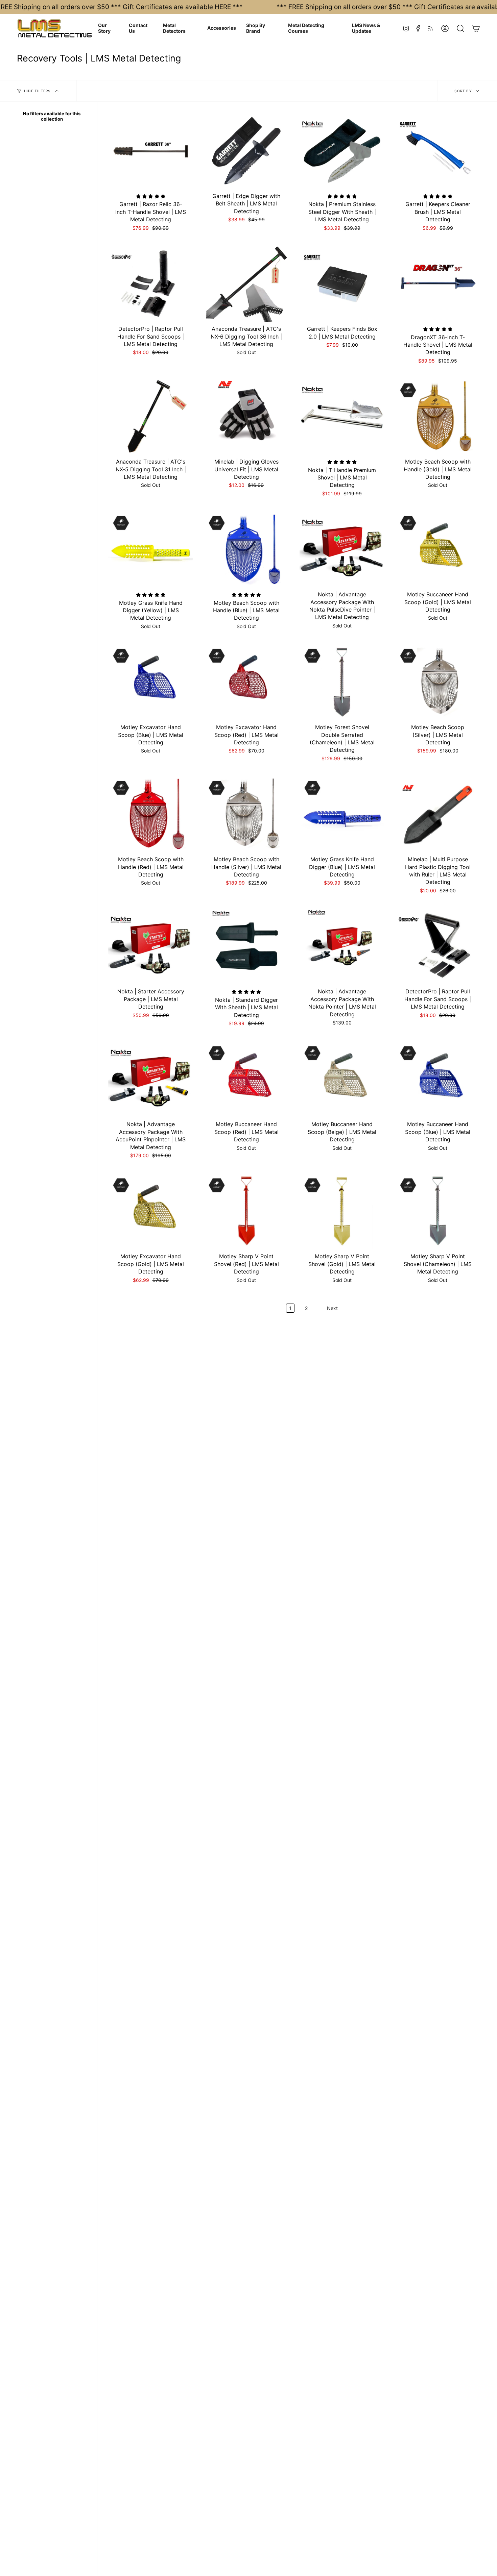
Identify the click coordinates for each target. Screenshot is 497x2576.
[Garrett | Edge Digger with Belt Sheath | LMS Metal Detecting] (246, 151)
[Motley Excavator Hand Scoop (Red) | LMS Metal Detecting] (246, 682)
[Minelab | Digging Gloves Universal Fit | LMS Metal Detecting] (246, 416)
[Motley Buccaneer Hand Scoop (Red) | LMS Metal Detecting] (246, 1079)
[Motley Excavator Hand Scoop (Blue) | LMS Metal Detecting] (151, 682)
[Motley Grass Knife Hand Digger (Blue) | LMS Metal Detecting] (342, 814)
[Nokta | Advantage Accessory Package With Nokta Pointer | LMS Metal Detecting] (342, 946)
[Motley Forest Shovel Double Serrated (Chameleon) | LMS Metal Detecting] (342, 682)
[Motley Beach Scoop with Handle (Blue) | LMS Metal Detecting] (246, 549)
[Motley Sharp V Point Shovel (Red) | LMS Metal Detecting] (246, 1211)
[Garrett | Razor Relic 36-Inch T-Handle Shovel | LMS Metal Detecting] (151, 151)
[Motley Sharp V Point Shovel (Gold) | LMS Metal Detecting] (342, 1211)
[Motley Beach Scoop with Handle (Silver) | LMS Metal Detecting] (246, 814)
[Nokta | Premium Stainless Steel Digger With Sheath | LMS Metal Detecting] (342, 151)
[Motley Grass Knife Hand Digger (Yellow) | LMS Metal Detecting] (151, 549)
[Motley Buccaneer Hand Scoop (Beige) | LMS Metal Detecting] (342, 1079)
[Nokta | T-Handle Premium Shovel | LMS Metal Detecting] (342, 416)
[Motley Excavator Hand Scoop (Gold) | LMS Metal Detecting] (151, 1211)
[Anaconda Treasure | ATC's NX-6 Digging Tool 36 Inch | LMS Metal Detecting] (246, 283)
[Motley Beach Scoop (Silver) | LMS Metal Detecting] (438, 682)
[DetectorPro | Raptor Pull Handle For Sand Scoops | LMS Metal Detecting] (151, 283)
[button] (108, 28)
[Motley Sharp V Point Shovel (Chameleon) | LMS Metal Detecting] (438, 1211)
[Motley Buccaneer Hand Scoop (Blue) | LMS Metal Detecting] (438, 1079)
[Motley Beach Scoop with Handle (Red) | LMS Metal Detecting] (151, 814)
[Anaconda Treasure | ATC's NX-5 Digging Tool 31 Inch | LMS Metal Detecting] (151, 416)
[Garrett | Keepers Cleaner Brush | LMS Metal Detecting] (438, 151)
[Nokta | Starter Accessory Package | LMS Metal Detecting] (151, 946)
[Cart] (476, 28)
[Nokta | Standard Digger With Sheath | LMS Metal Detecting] (246, 946)
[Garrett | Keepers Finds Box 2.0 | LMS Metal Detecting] (342, 283)
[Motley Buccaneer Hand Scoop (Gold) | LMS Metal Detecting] (438, 549)
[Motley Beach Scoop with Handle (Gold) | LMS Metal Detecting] (438, 416)
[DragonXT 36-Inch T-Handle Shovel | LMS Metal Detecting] (438, 283)
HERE (224, 7)
